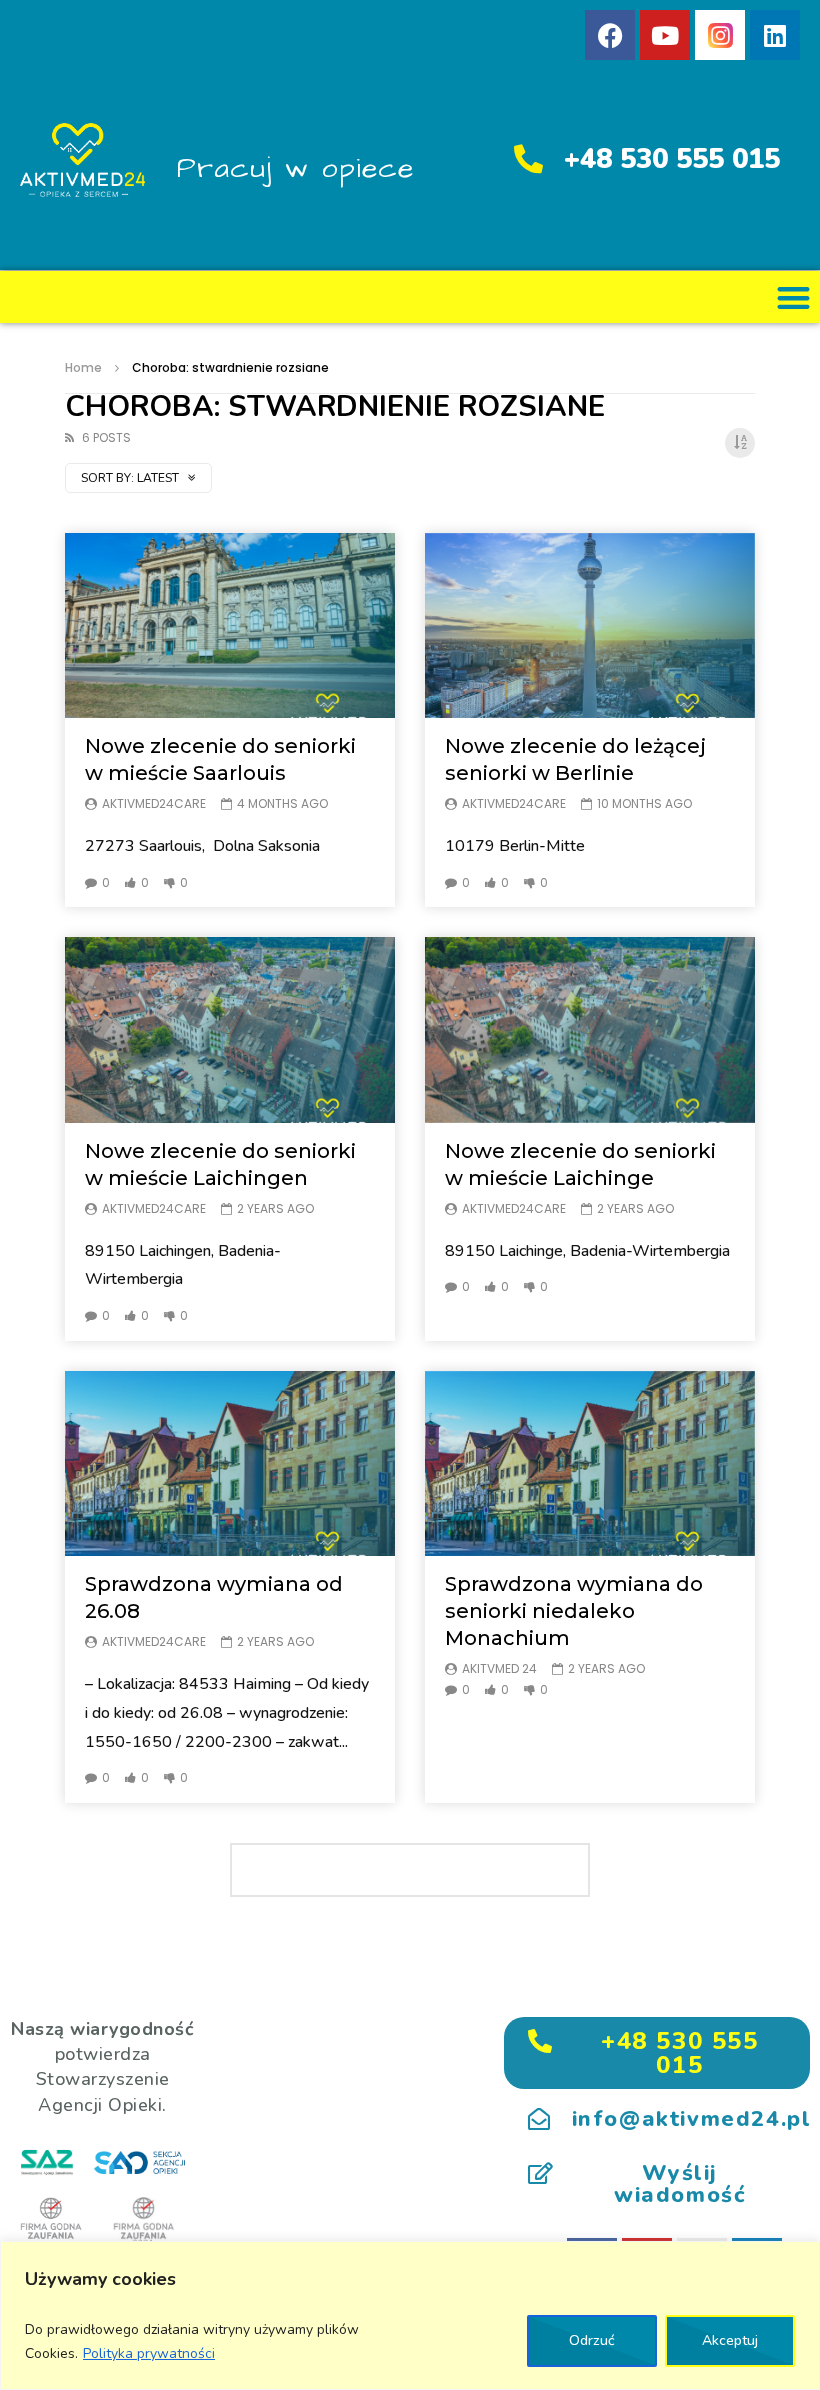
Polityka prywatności (149, 2353)
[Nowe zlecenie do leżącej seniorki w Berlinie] (590, 626)
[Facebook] (610, 35)
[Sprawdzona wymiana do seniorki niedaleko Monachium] (590, 1464)
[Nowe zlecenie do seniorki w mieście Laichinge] (590, 1030)
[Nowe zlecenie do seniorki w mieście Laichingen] (230, 1030)
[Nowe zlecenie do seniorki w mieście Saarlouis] (230, 626)
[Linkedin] (775, 35)
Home (83, 367)
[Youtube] (665, 35)
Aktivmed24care (154, 803)
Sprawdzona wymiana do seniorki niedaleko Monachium (574, 1611)
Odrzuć (592, 2340)
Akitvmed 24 (499, 1668)
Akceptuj (730, 2340)
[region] (410, 2315)
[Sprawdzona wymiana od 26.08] (230, 1464)
